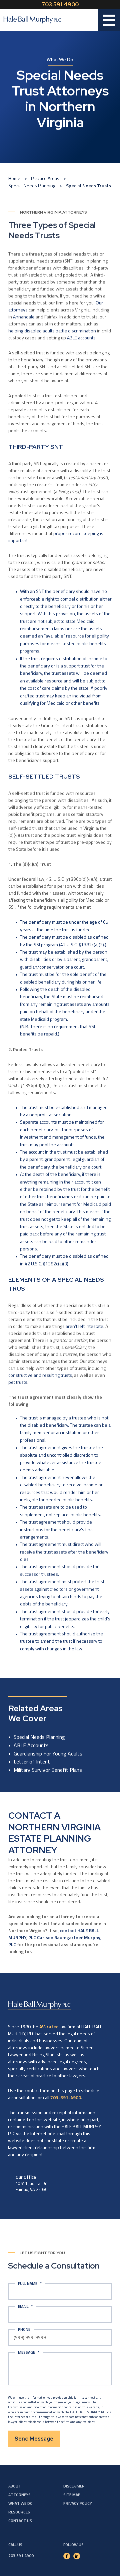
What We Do (20, 2503)
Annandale (24, 317)
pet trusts (18, 1382)
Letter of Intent (32, 1761)
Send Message (34, 2439)
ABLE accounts (81, 338)
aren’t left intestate (84, 1326)
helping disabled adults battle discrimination (52, 331)
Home (14, 178)
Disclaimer (74, 2486)
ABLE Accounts (31, 1745)
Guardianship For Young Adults (48, 1753)
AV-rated (49, 2026)
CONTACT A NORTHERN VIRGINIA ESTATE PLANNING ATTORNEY (54, 1833)
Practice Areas (45, 178)
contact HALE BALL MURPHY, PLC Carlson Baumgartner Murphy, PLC (55, 1937)
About (15, 2486)
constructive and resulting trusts (40, 1375)
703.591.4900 (60, 4)
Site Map (72, 2495)
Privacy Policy (78, 2503)
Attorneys (19, 2495)
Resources (19, 2512)
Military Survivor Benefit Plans (48, 1770)
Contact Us (20, 2521)
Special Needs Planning (32, 185)
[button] (109, 20)
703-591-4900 (66, 2097)
